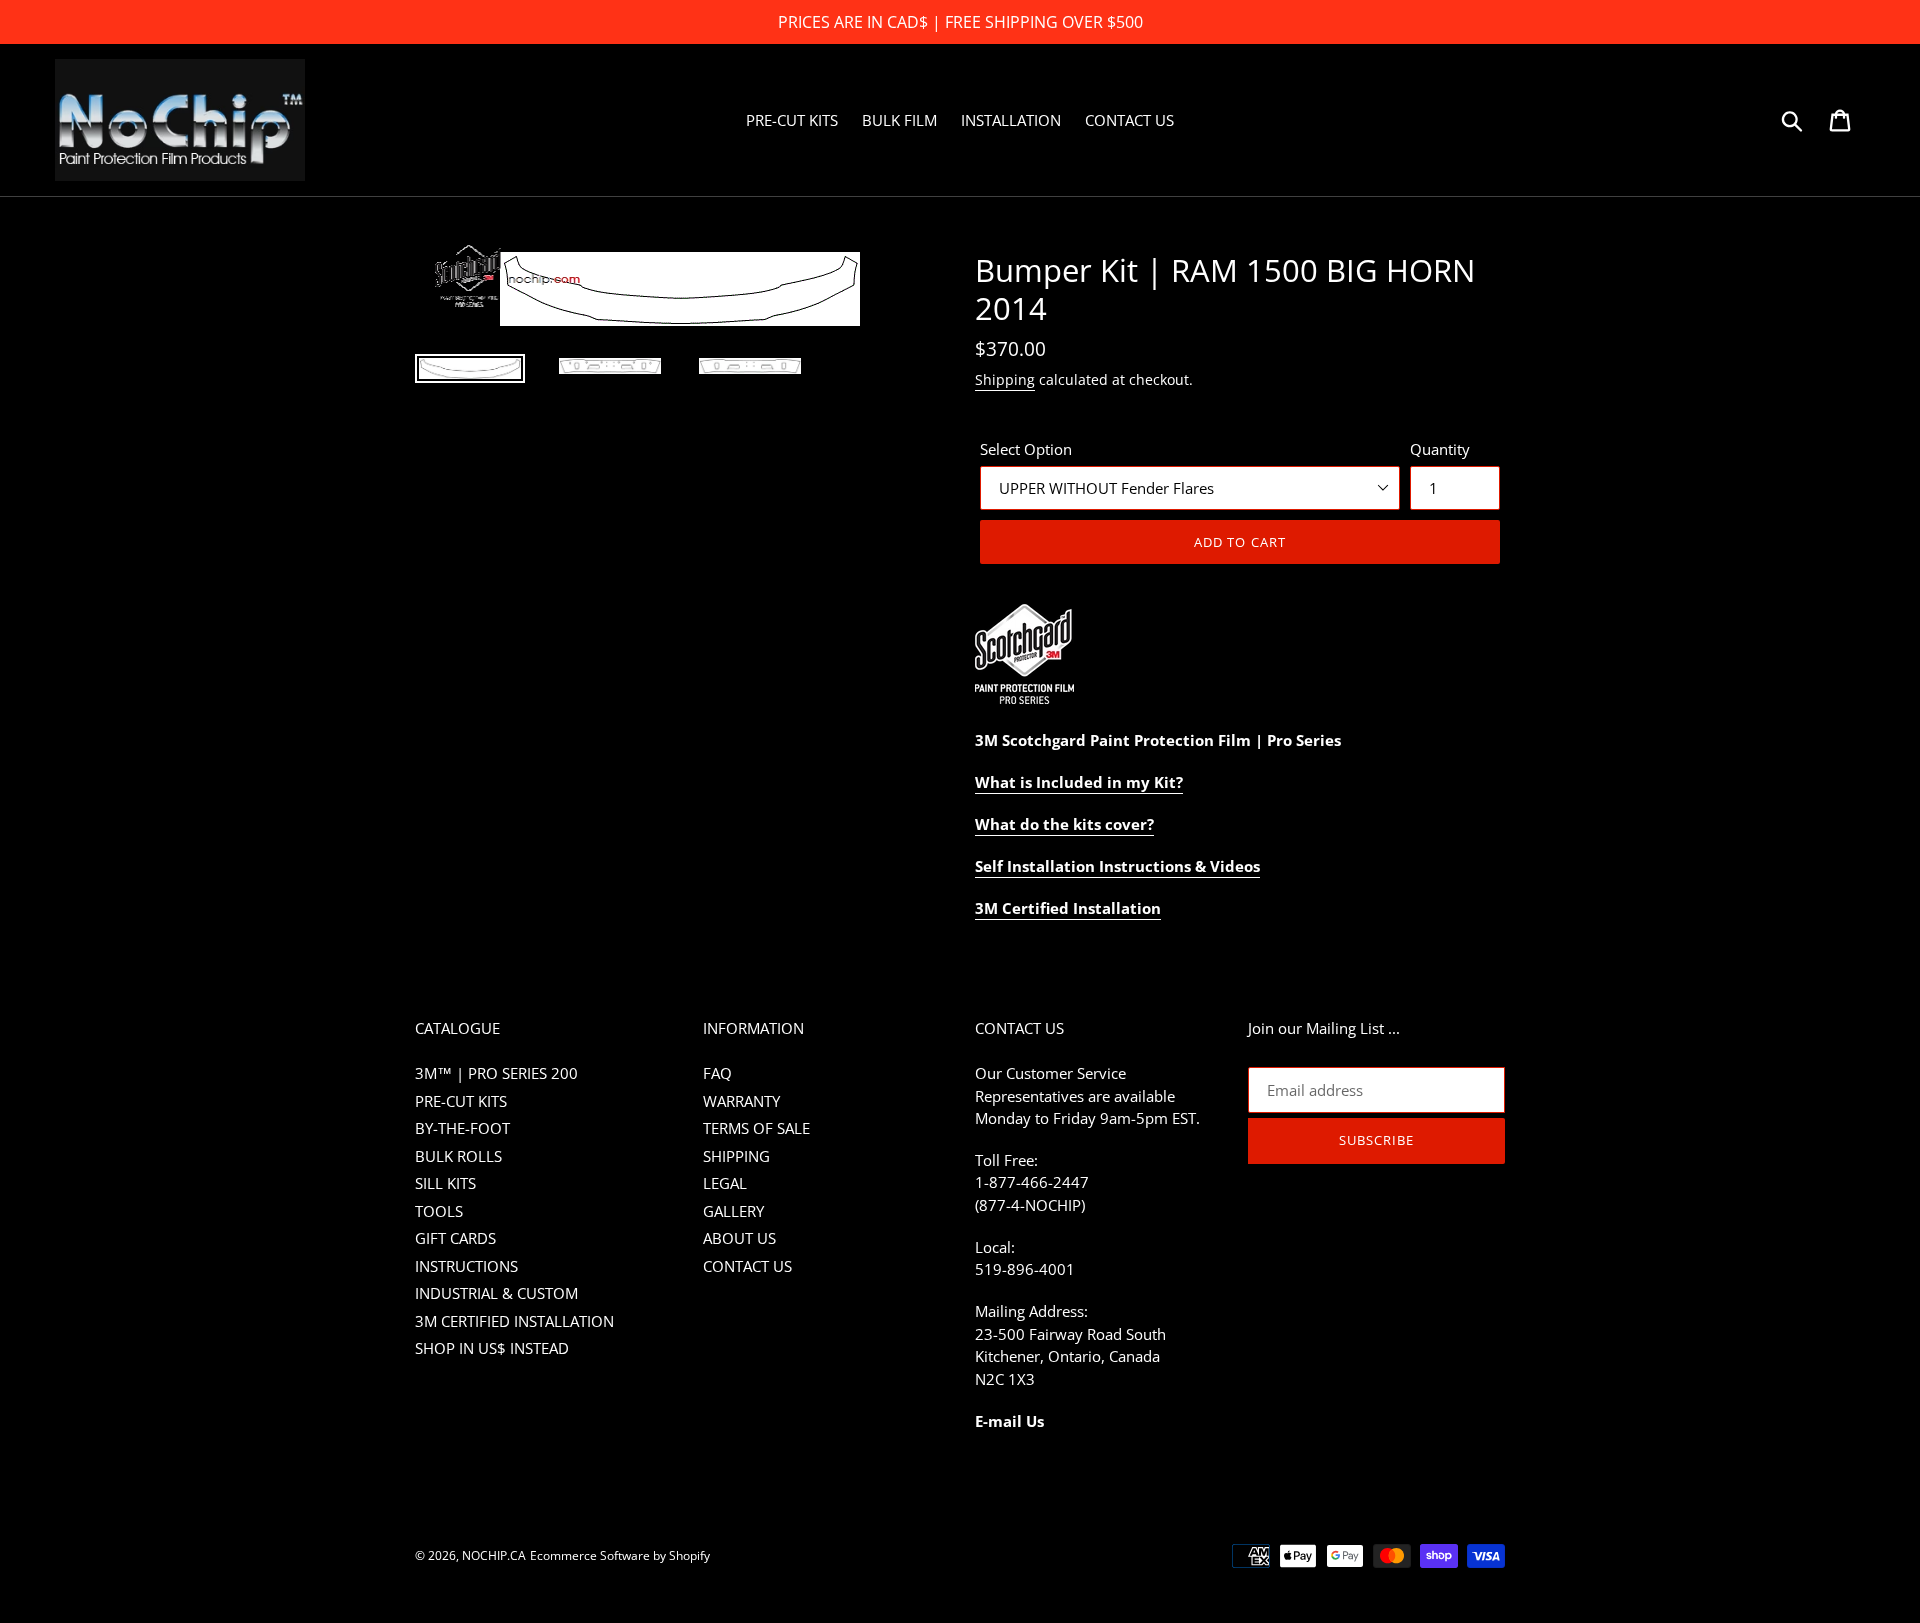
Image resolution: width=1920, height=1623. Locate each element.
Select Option (1026, 449)
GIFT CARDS (455, 1238)
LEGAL (725, 1183)
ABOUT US (739, 1238)
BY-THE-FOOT (462, 1128)
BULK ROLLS (458, 1156)
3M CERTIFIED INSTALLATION (514, 1321)
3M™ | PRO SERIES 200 (496, 1073)
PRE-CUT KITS (461, 1101)
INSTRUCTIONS (466, 1266)
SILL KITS (445, 1183)
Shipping (1005, 379)
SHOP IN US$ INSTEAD (492, 1348)
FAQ (717, 1073)
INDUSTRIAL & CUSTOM (496, 1293)
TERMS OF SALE (756, 1128)
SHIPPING (736, 1156)
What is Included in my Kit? (1079, 782)
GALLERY (733, 1211)
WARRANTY (741, 1101)
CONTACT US (747, 1266)
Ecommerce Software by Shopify (620, 1555)
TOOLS (439, 1211)
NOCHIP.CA (494, 1555)
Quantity (1440, 449)
